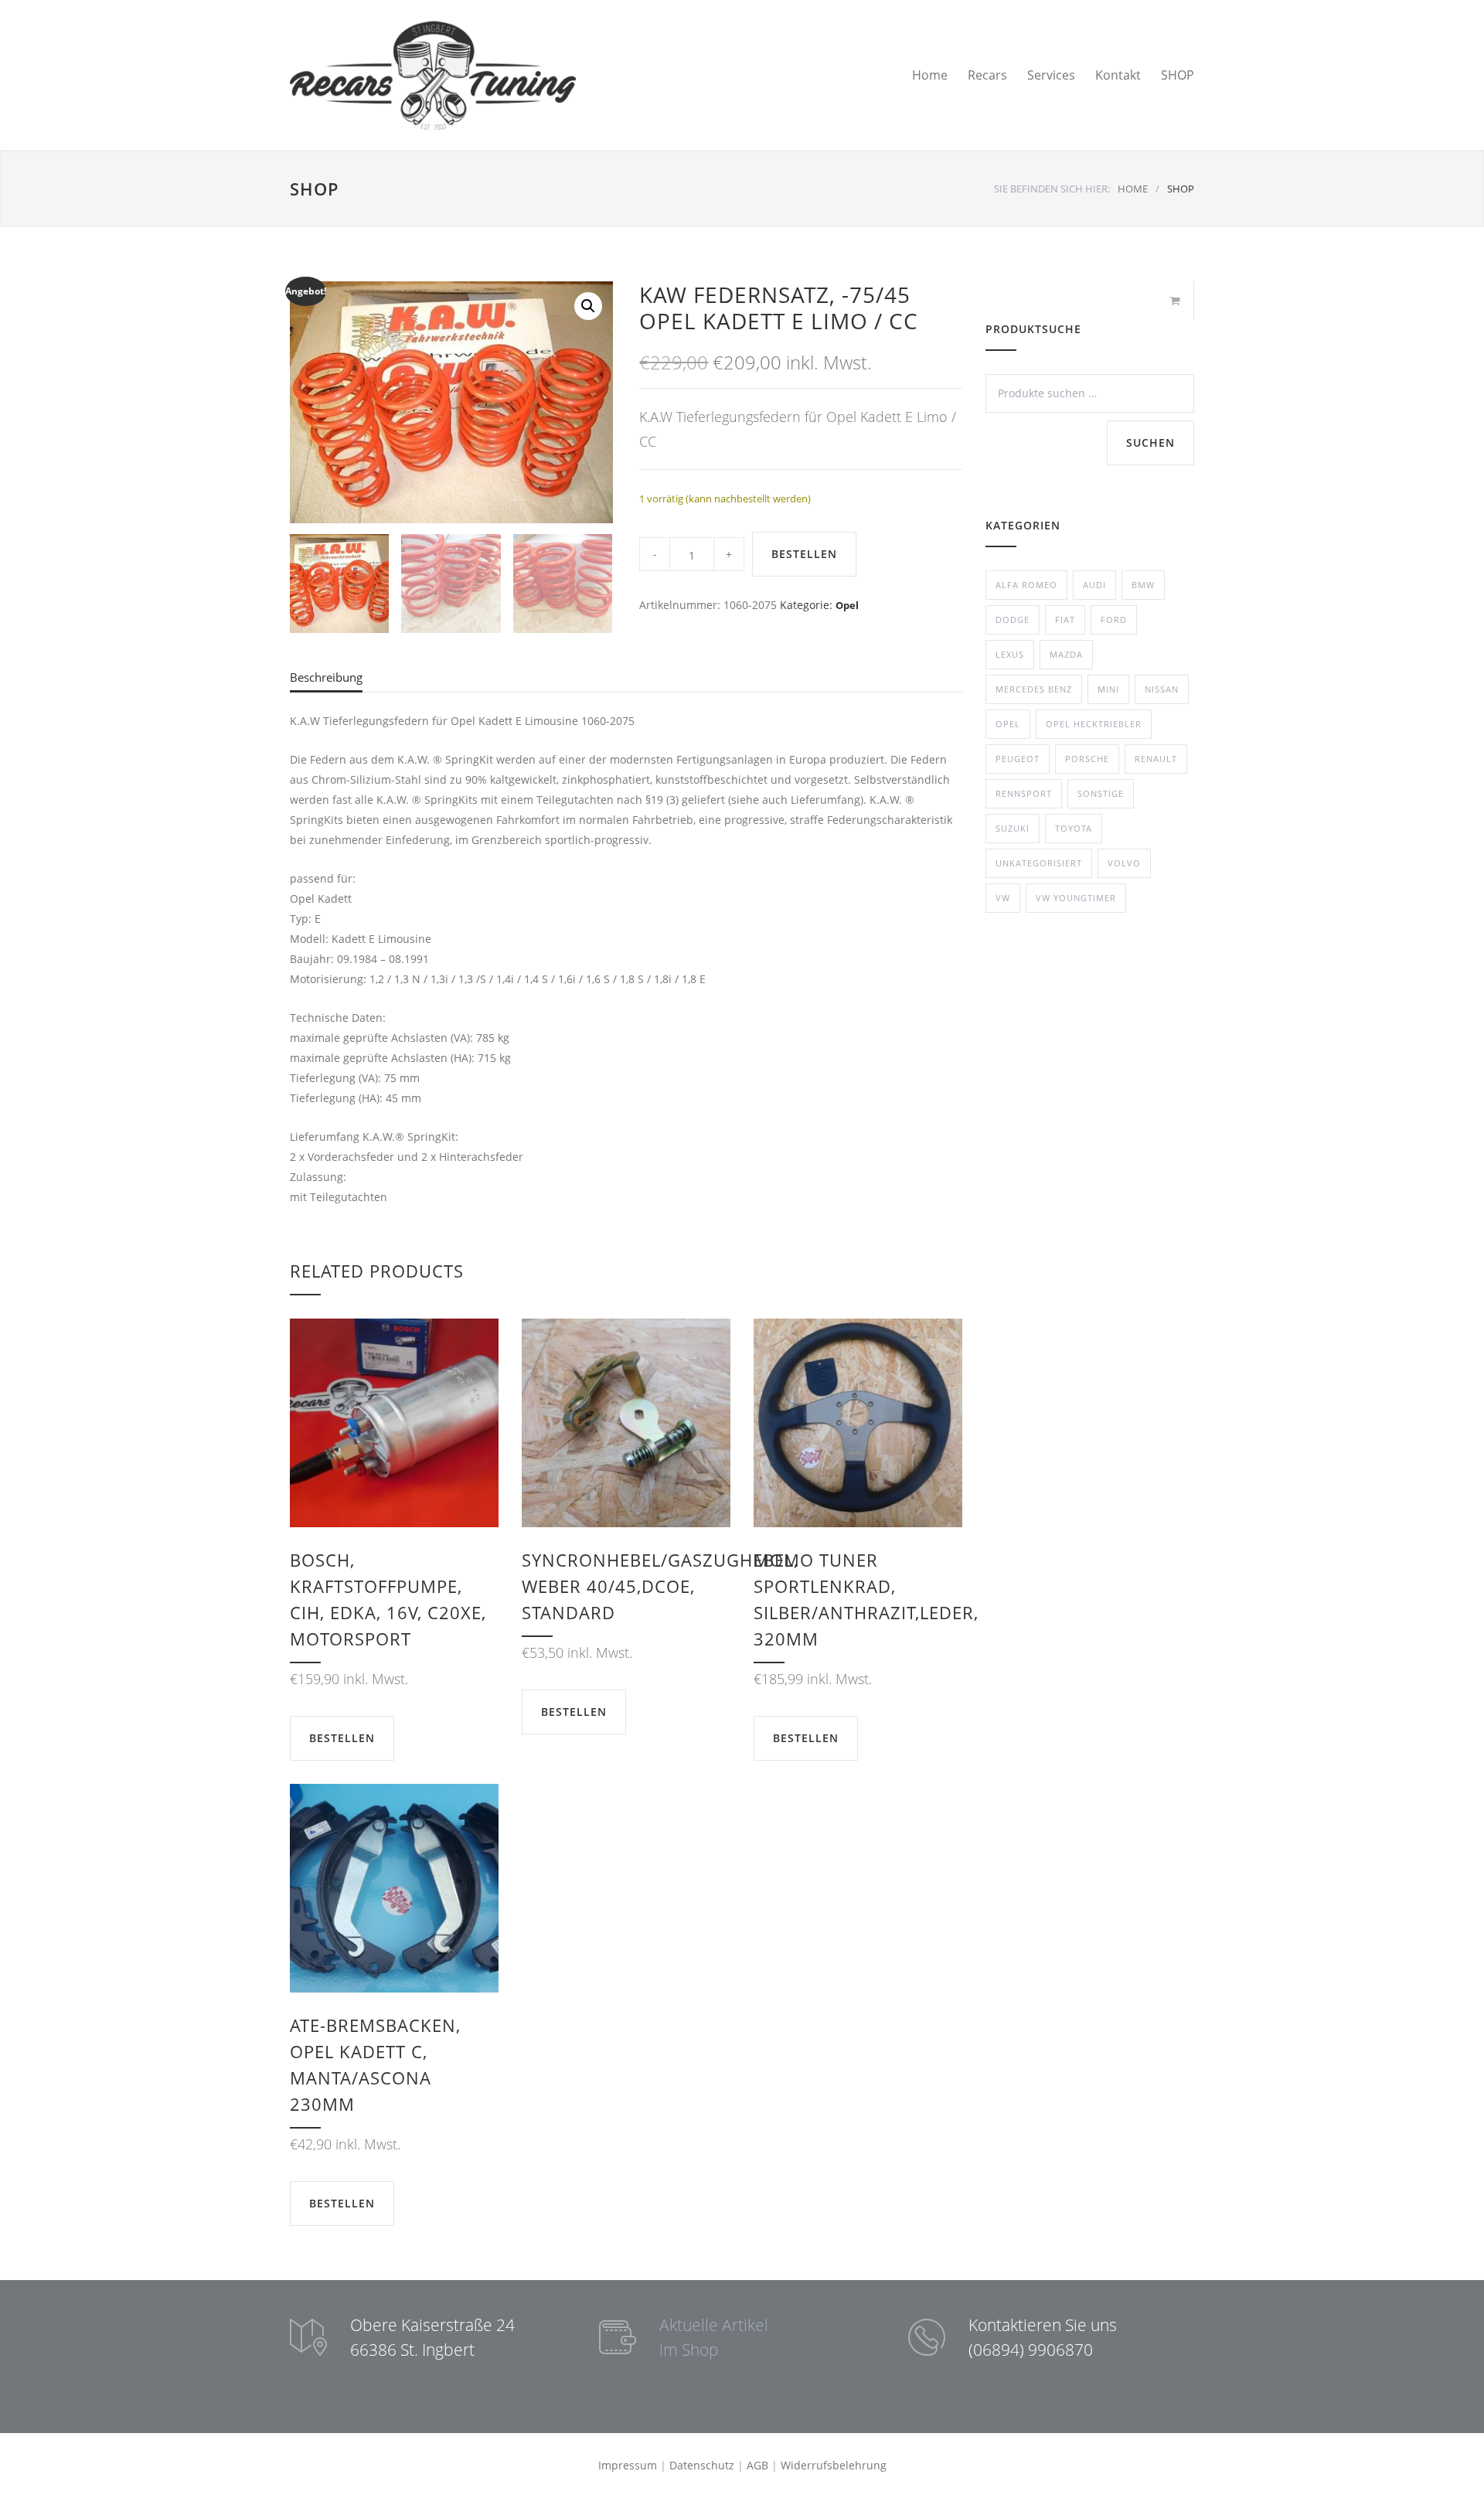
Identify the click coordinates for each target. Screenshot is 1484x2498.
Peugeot (1018, 759)
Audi (1094, 585)
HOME (1133, 189)
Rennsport (1024, 793)
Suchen (1150, 442)
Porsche (1087, 759)
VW (1003, 898)
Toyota (1074, 828)
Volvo (1124, 863)
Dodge (1013, 619)
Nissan (1162, 689)
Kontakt (1118, 75)
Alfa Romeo (1026, 585)
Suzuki (1013, 828)
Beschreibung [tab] (326, 677)
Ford (1114, 619)
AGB (757, 2465)
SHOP (1178, 75)
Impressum (628, 2465)
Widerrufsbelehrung (834, 2465)
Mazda (1066, 654)
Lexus (1010, 654)
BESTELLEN (804, 554)
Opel (847, 605)
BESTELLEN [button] (342, 1738)
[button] (588, 306)
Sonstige (1101, 793)
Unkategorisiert (1039, 863)
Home (930, 75)
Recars (987, 75)
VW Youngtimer (1076, 898)
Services (1051, 75)
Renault (1156, 759)
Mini (1108, 689)
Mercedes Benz (1034, 689)
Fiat (1065, 619)
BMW (1143, 585)
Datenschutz (702, 2465)
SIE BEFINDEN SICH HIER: (1052, 189)
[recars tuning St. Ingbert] (433, 75)
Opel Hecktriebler (1094, 724)
